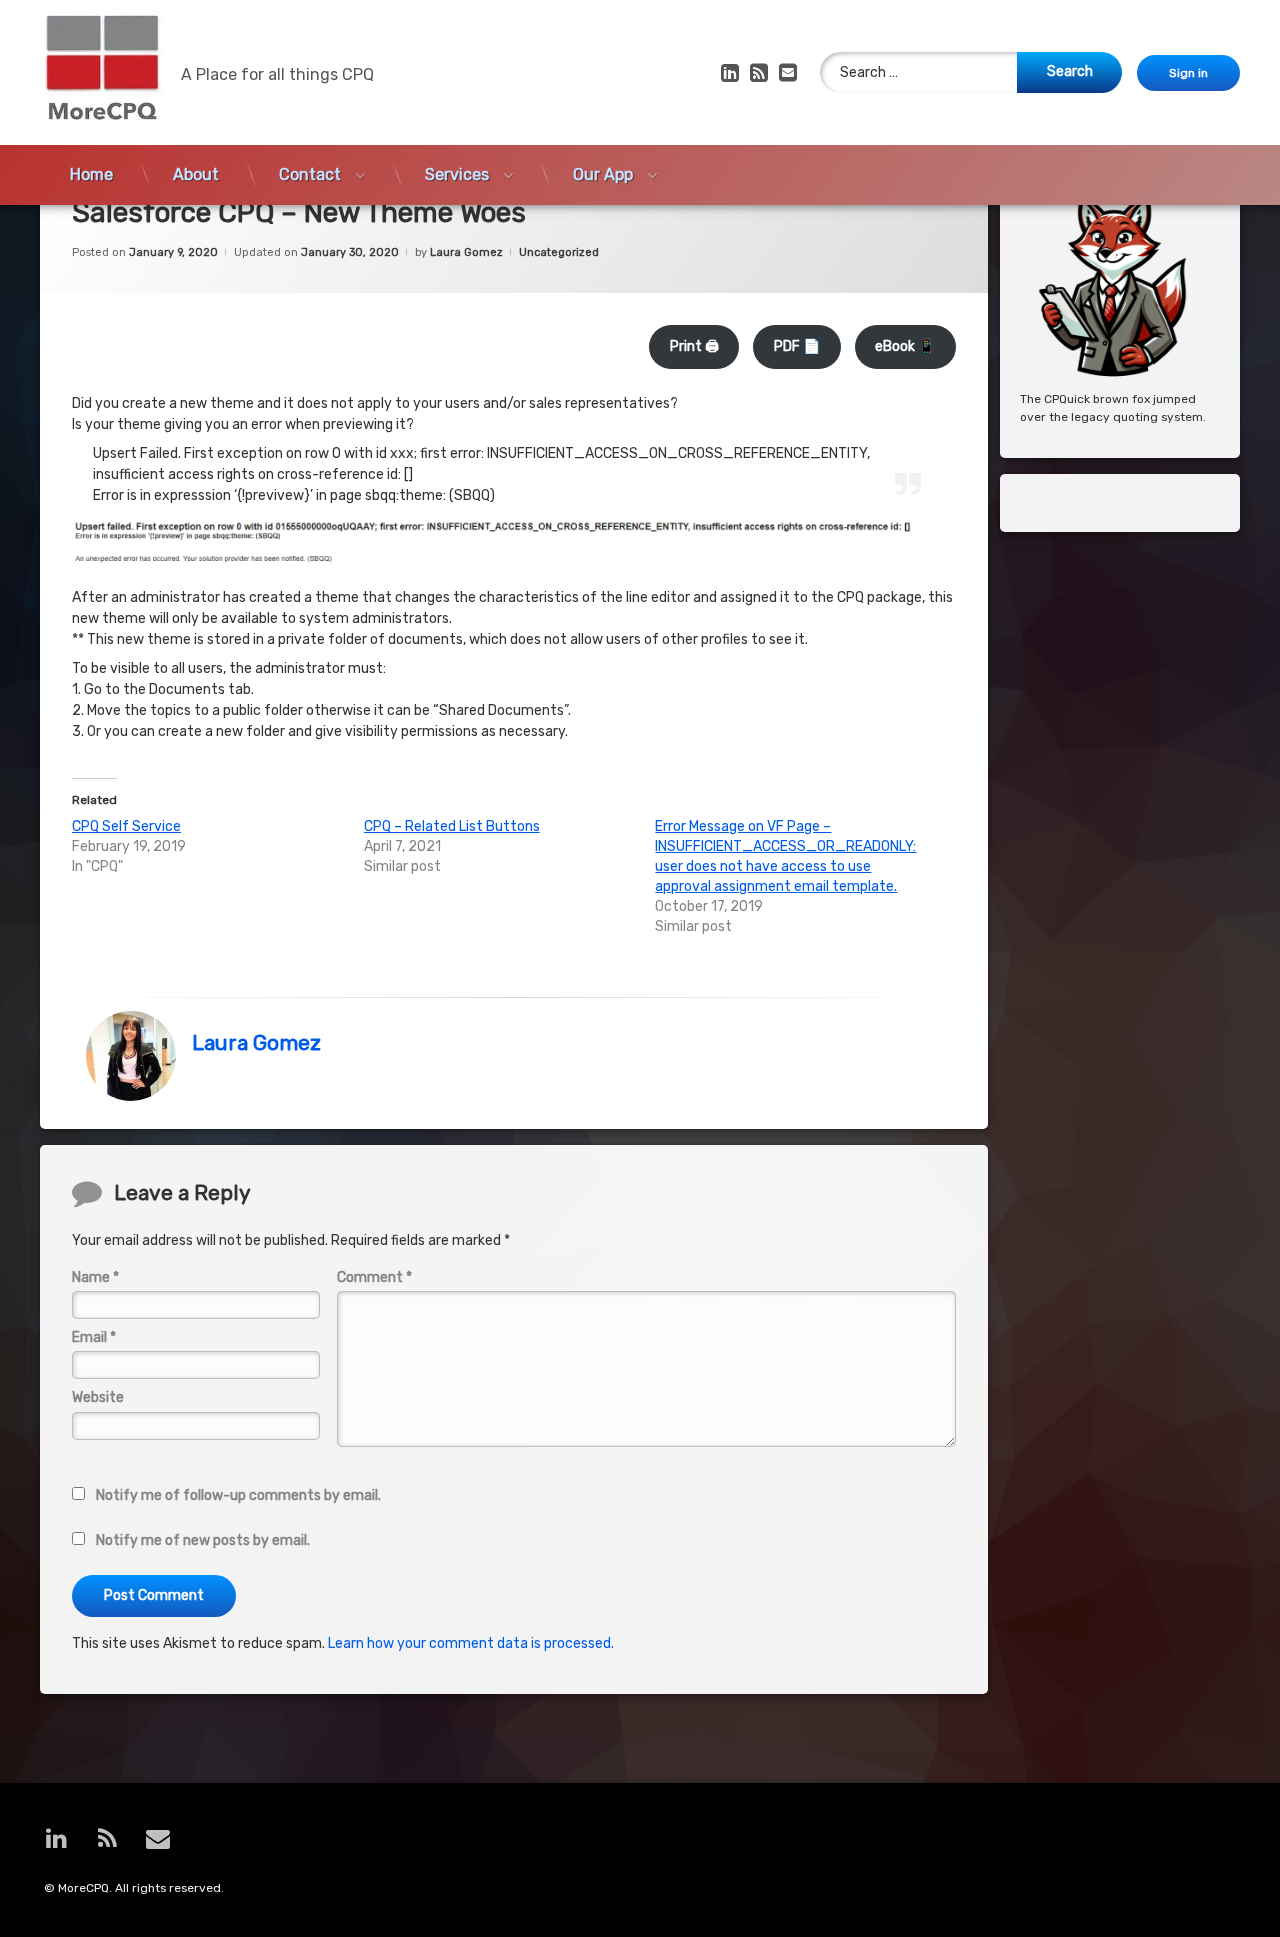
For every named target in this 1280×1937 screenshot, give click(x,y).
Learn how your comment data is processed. (471, 1643)
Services (457, 174)
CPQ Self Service (126, 826)
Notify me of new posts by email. (203, 1540)
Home (91, 174)
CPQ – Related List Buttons (452, 826)
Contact (310, 174)
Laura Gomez (466, 252)
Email (94, 1337)
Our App (603, 174)
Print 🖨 (694, 346)
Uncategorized (559, 252)
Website (98, 1397)
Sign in (1188, 73)
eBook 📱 (905, 346)
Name (95, 1277)
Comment (374, 1277)
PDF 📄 (797, 346)
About (196, 174)
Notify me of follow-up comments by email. (238, 1495)
